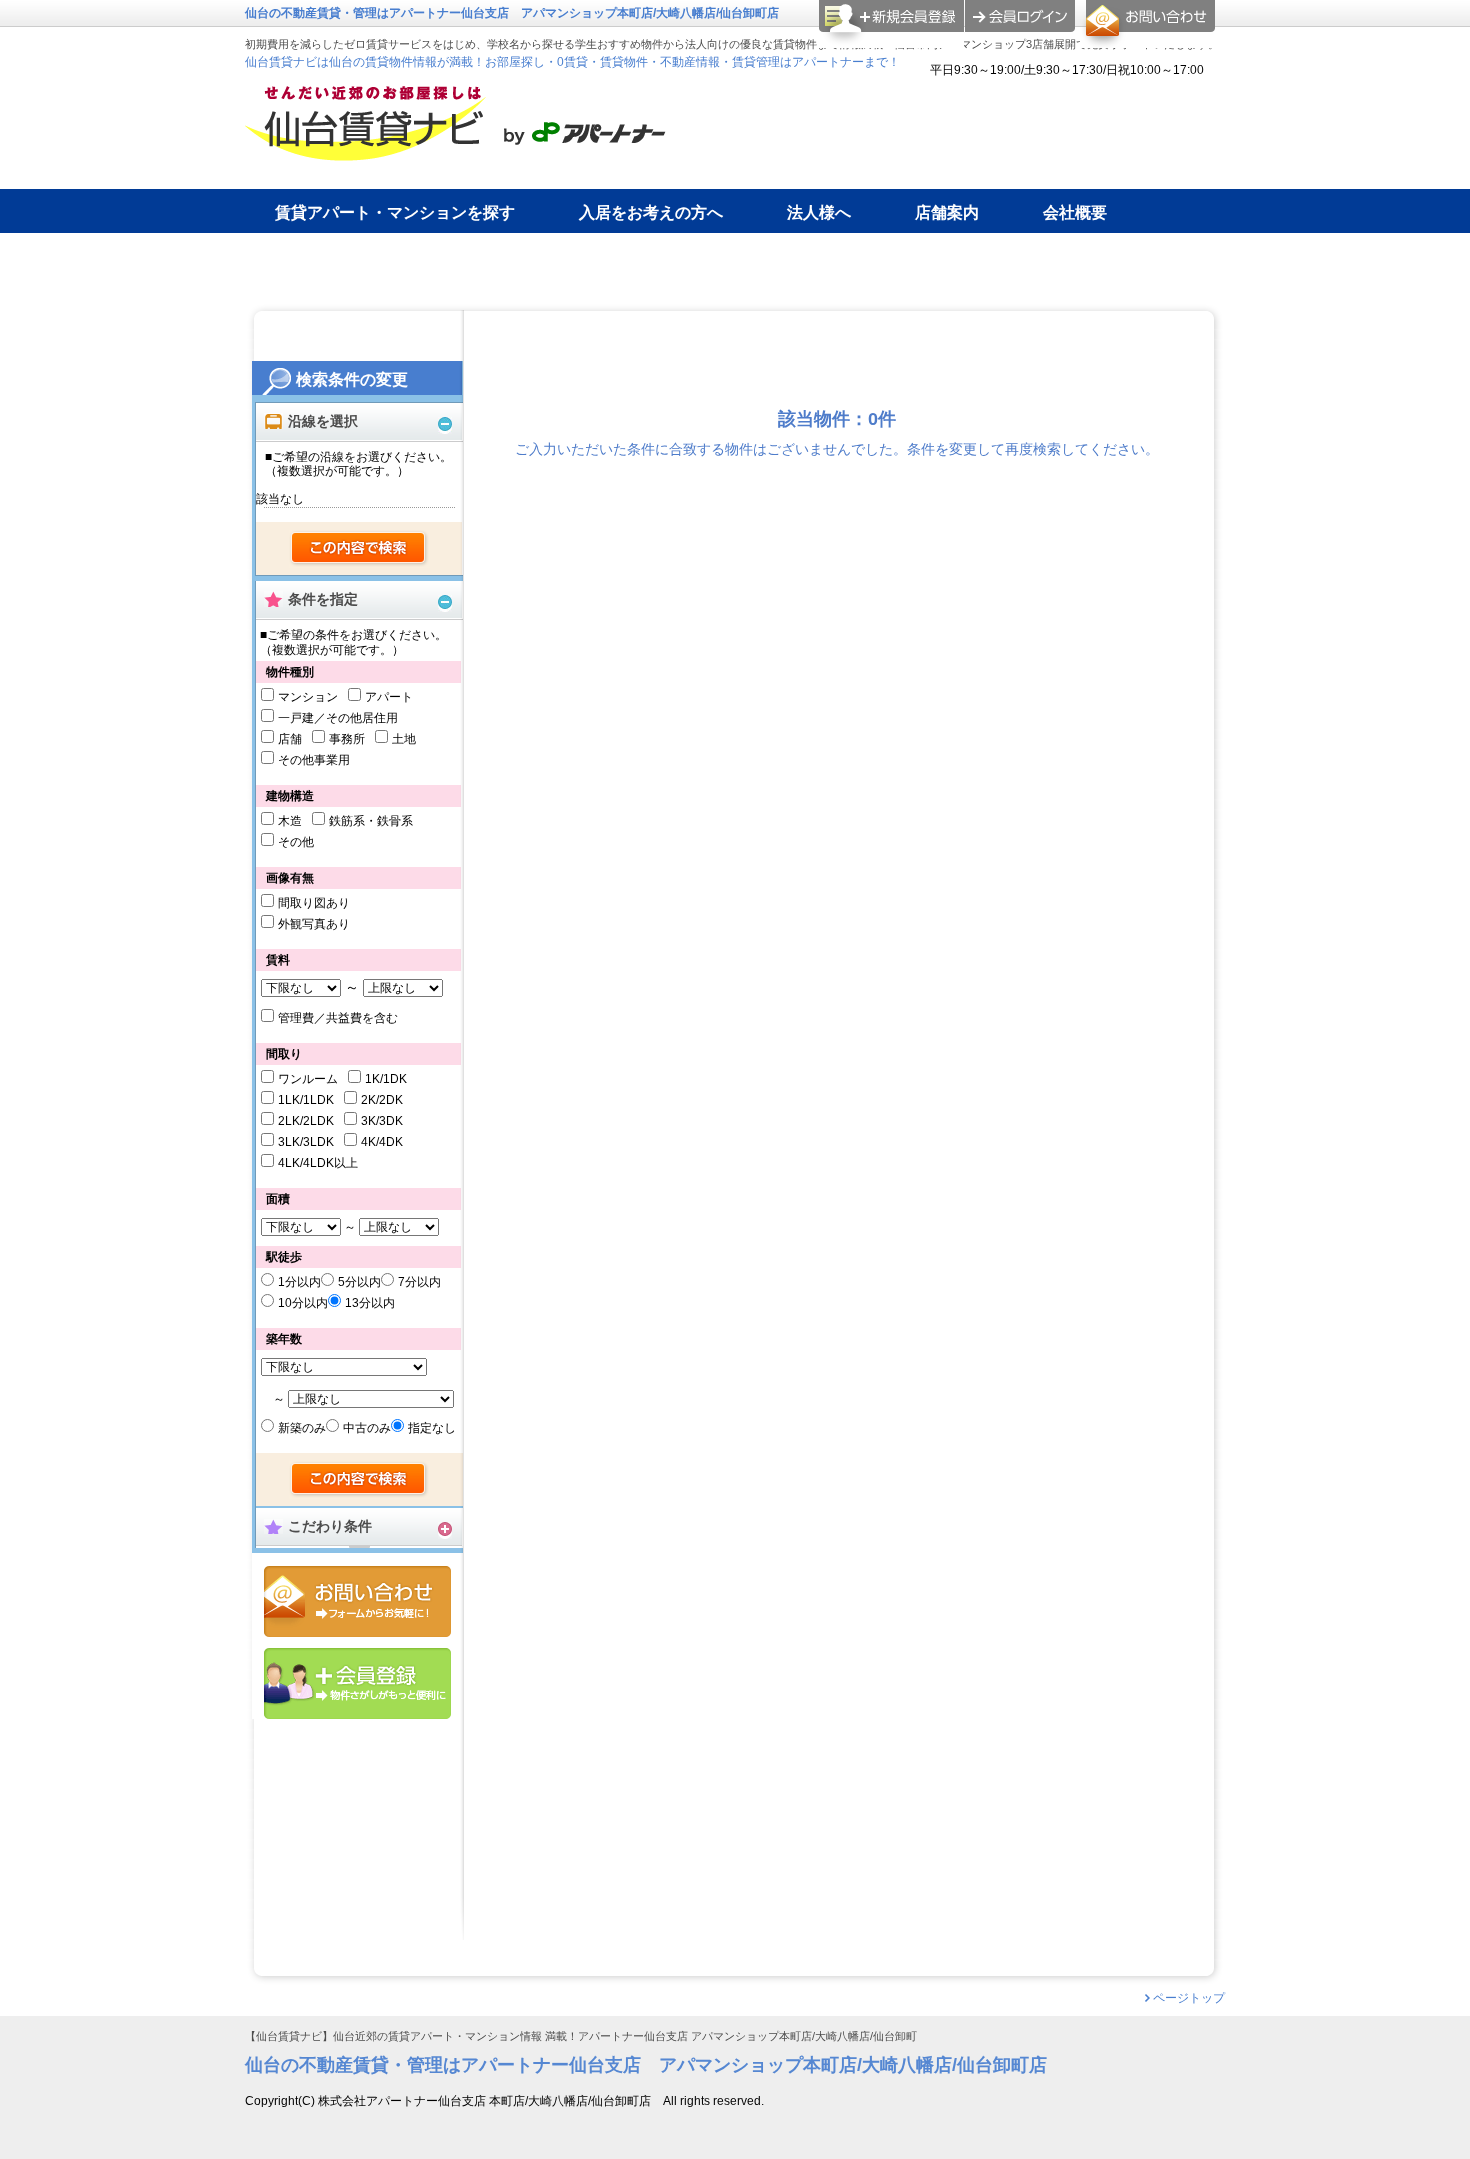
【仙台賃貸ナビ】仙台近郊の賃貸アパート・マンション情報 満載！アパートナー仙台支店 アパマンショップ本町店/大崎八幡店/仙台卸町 (581, 2036)
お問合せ (357, 1601)
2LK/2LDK (306, 1121)
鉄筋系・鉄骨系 (371, 821)
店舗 (290, 739)
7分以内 (419, 1282)
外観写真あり (314, 924)
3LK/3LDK (306, 1142)
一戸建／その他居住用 (338, 718)
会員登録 (357, 1683)
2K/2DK (382, 1100)
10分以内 (303, 1303)
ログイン (1020, 16)
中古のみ (367, 1428)
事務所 (347, 739)
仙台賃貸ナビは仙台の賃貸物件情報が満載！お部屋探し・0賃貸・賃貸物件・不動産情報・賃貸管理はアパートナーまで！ (572, 62)
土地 (404, 739)
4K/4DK (382, 1142)
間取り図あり (314, 903)
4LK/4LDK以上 (318, 1163)
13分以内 (370, 1303)
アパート (389, 697)
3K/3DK (382, 1121)
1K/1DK (386, 1079)
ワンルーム (308, 1079)
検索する (359, 549)
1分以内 (299, 1282)
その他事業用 (314, 760)
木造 (290, 821)
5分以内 (359, 1282)
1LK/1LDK (306, 1100)
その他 (296, 842)
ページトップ (1189, 1998)
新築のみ (302, 1428)
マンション (308, 697)
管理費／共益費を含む (338, 1018)
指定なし (432, 1428)
